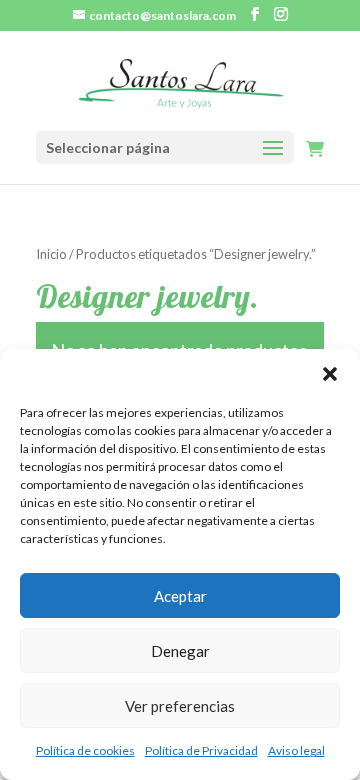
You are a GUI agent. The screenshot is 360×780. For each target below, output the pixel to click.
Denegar (180, 651)
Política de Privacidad (201, 750)
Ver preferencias (180, 706)
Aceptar (180, 596)
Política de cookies (85, 750)
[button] (330, 374)
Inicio (51, 254)
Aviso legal (296, 750)
